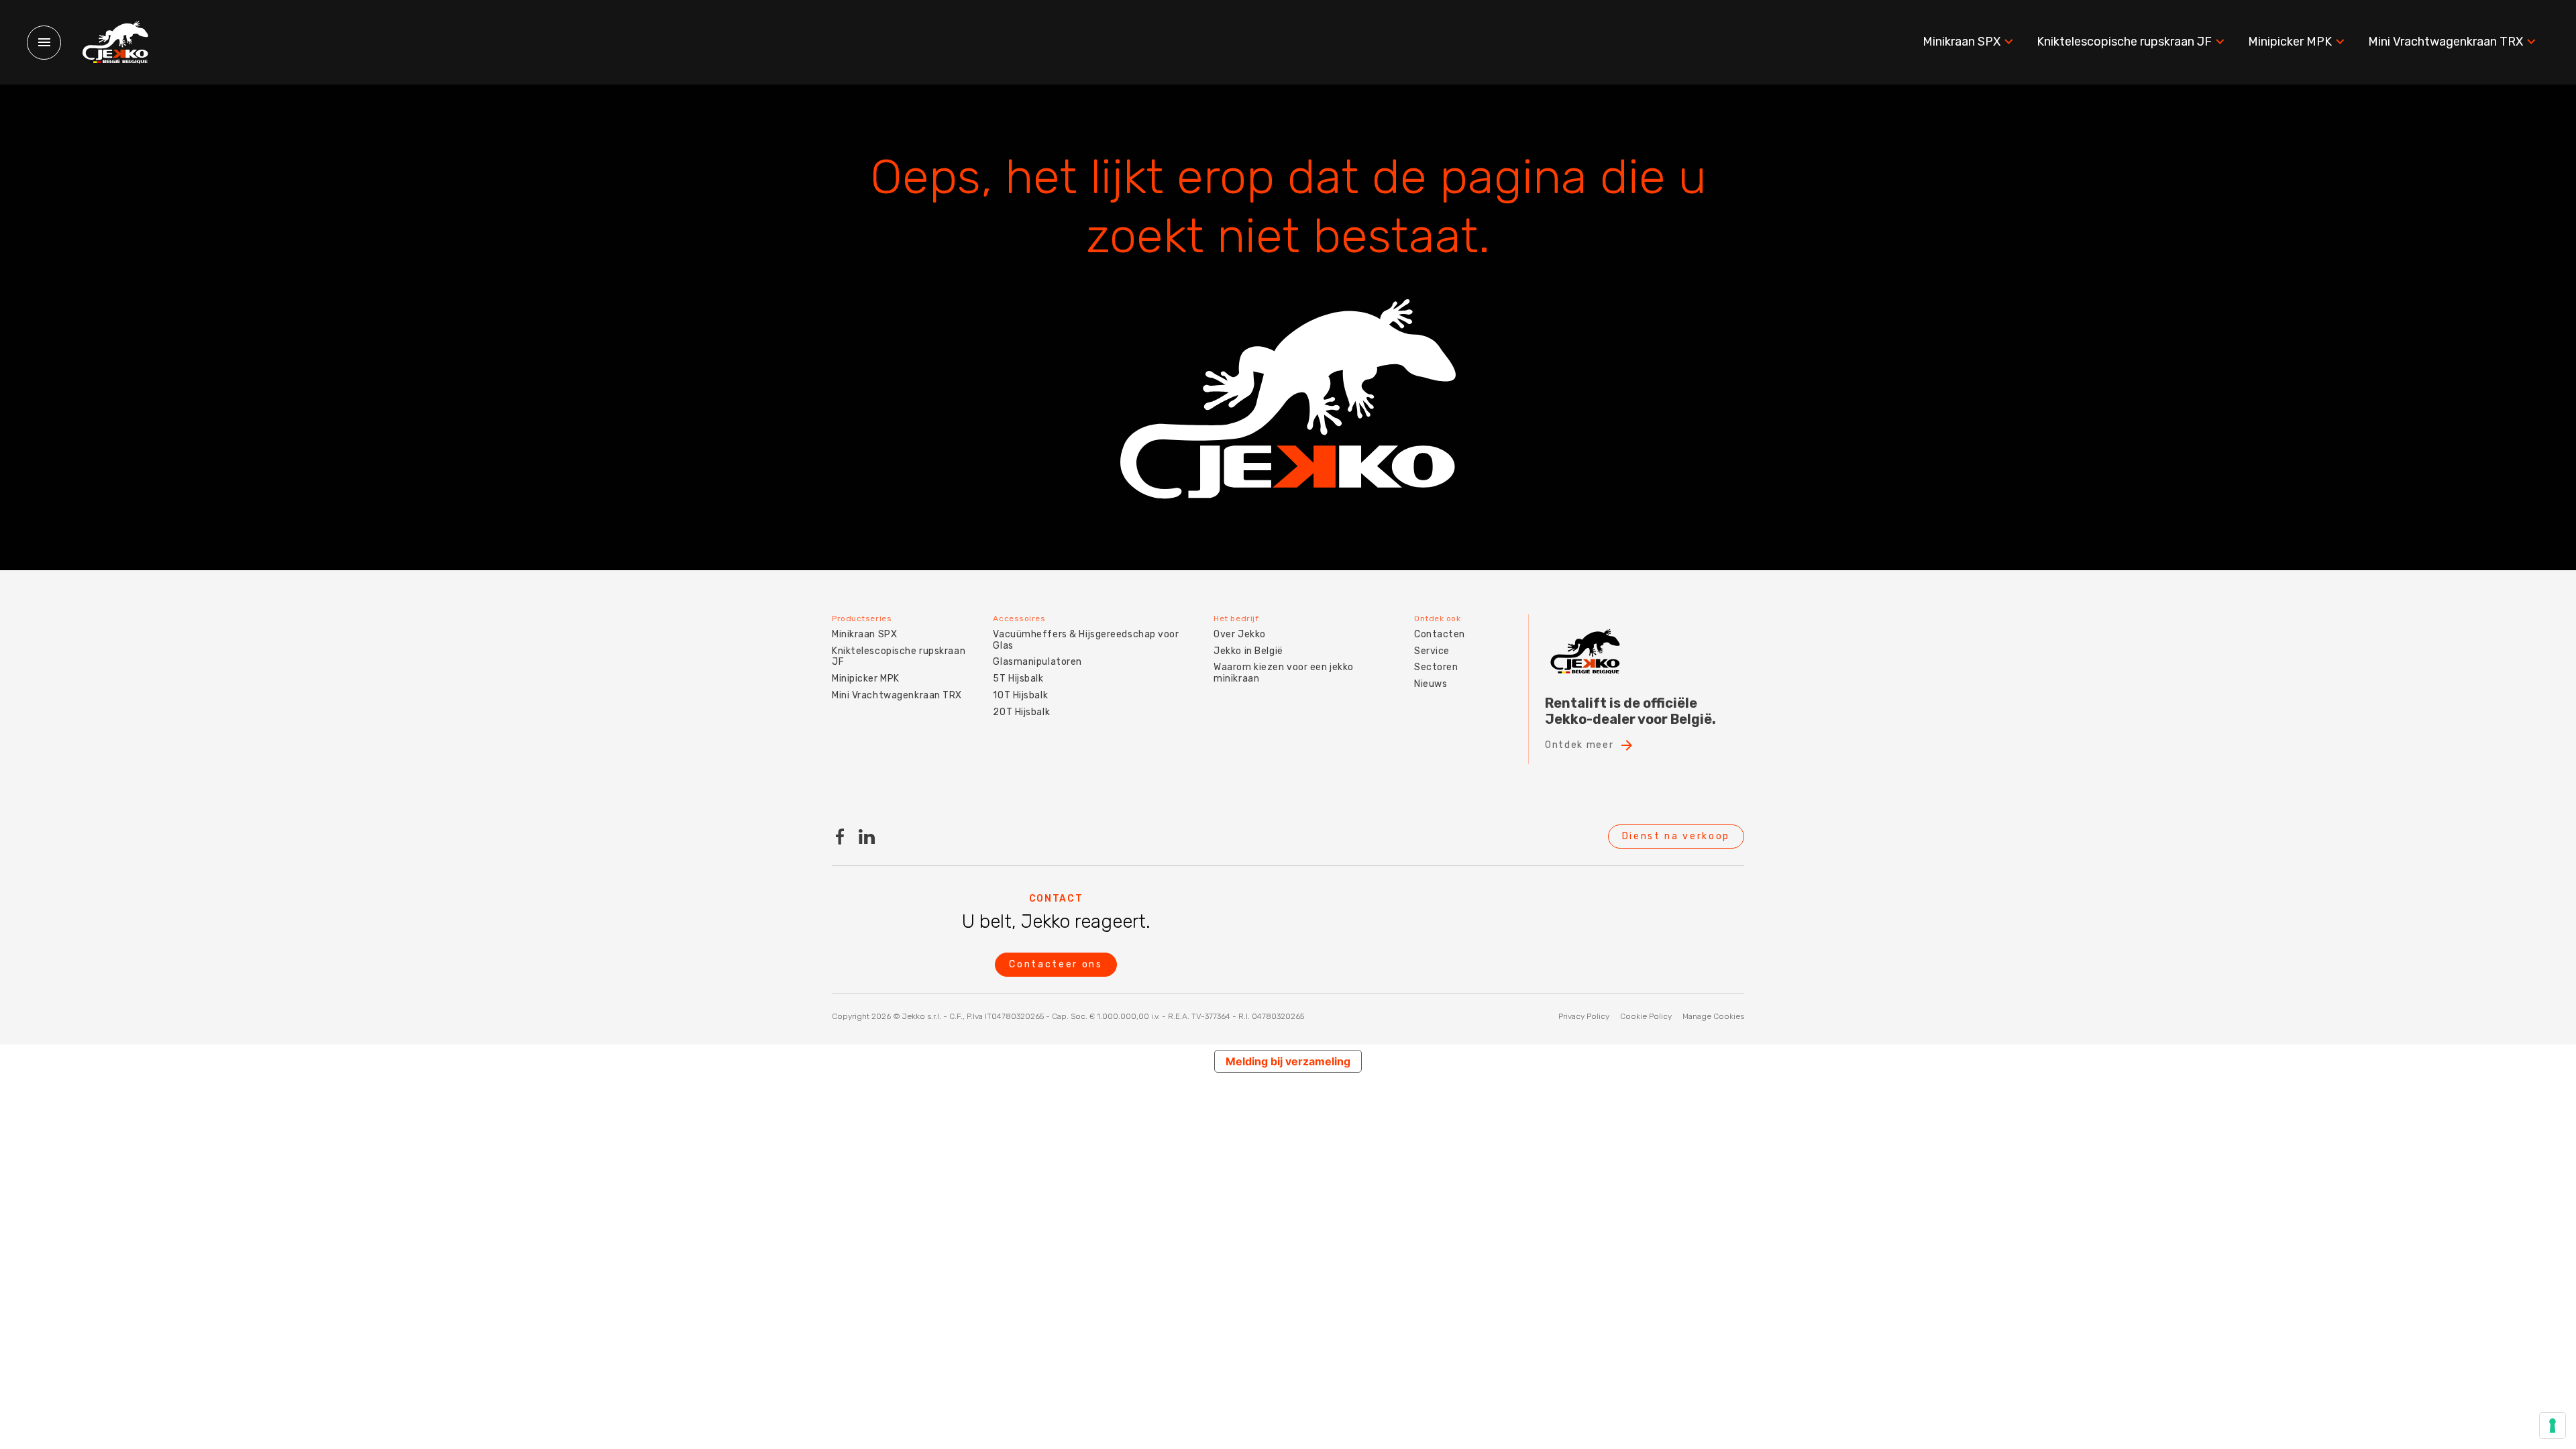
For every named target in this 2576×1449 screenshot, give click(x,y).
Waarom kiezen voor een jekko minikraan (1284, 673)
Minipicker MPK (2290, 42)
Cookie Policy (1646, 1016)
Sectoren (1436, 667)
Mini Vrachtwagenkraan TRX (2446, 42)
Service (1432, 651)
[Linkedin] (867, 837)
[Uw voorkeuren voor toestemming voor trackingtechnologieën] (2553, 1426)
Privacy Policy (1584, 1016)
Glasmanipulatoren (1037, 662)
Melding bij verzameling (1288, 1061)
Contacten (1440, 634)
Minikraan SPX (1962, 42)
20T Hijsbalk (1021, 712)
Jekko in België (1248, 651)
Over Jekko (1240, 634)
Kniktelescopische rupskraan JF (2124, 42)
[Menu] (44, 43)
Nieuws (1431, 684)
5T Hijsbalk (1018, 679)
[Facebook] (840, 837)
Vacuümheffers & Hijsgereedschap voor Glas (1086, 640)
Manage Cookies (1713, 1016)
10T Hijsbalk (1020, 695)
